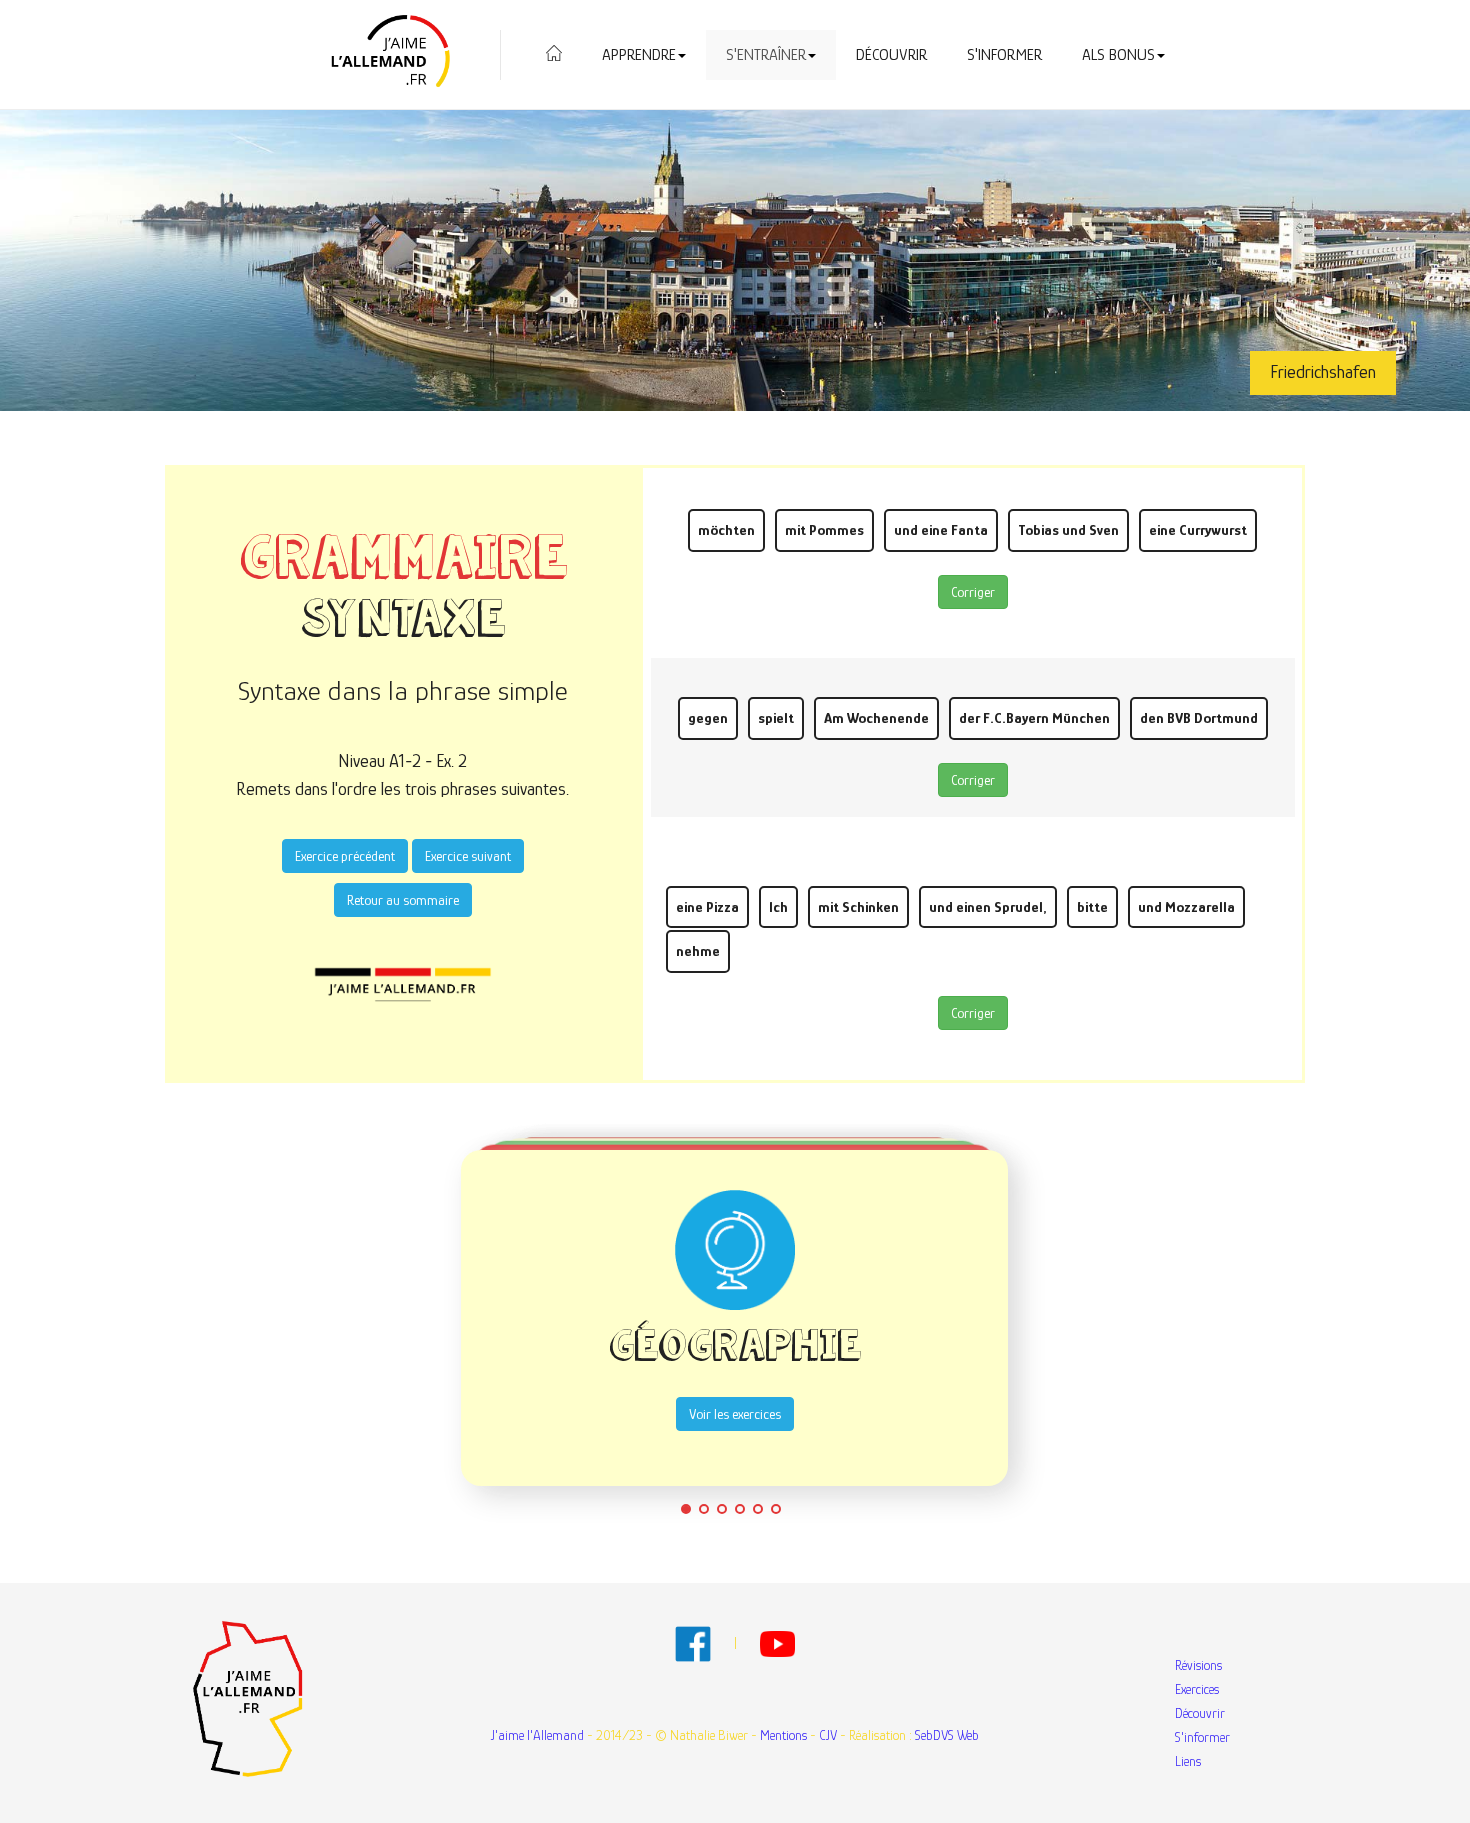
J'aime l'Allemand (537, 1735)
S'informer (1004, 55)
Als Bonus (1118, 55)
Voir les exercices (735, 1414)
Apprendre (639, 55)
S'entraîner (766, 55)
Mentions (783, 1735)
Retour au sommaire (403, 900)
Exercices (1197, 1689)
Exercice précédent (345, 856)
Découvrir (891, 55)
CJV (828, 1735)
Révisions (1198, 1665)
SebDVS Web (947, 1735)
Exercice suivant (468, 856)
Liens (1188, 1761)
